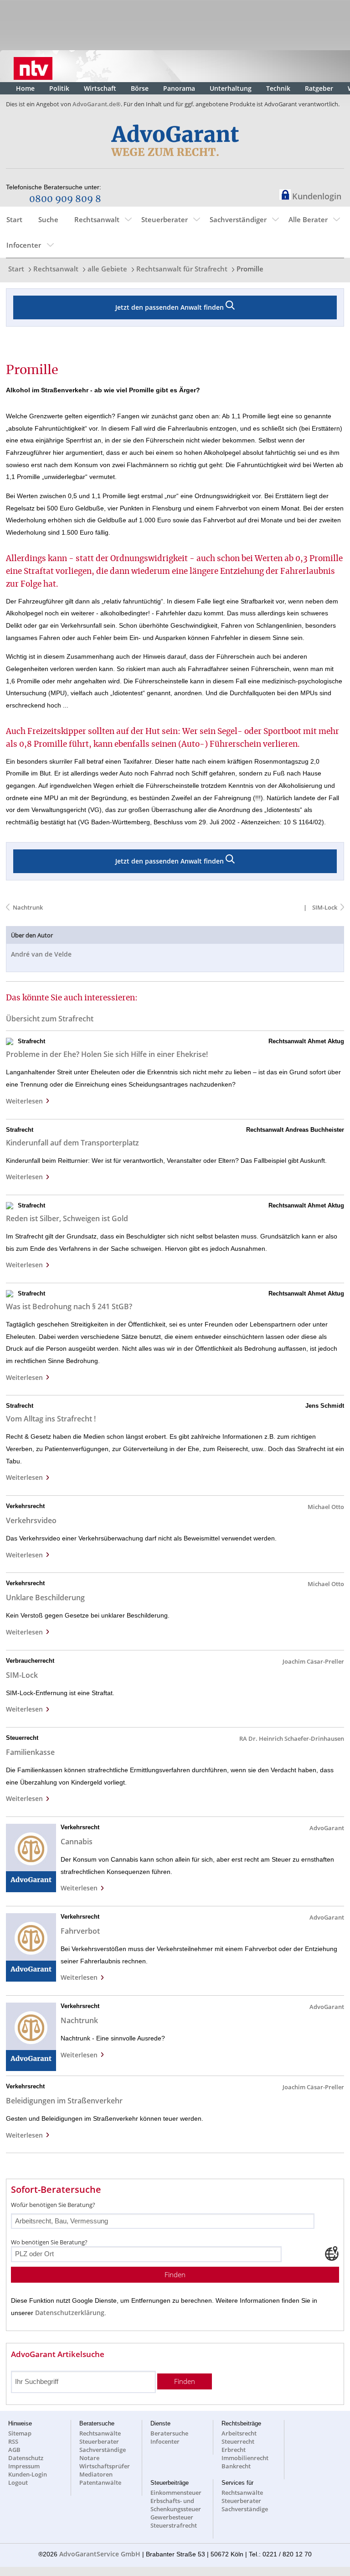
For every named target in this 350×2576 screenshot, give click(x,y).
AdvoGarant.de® (97, 104)
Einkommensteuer (176, 2493)
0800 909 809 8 (65, 199)
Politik (59, 88)
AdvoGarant (327, 1828)
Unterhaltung (231, 88)
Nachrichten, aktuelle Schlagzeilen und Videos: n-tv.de (33, 66)
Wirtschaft (100, 88)
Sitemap (20, 2433)
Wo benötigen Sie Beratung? (49, 2242)
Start (14, 219)
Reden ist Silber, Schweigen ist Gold (67, 1218)
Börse (140, 88)
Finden (175, 2275)
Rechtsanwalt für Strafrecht (182, 269)
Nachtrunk (28, 907)
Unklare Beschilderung (45, 1598)
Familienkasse (30, 1752)
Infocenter (24, 245)
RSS (13, 2441)
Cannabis (77, 1842)
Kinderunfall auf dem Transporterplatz (72, 1143)
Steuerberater (165, 219)
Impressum (24, 2466)
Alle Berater (308, 219)
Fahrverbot (80, 1931)
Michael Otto (326, 1507)
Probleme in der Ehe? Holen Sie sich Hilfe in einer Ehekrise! (107, 1054)
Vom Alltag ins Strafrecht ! (51, 1419)
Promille (250, 269)
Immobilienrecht (245, 2458)
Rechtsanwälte (100, 2433)
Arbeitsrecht (239, 2433)
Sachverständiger (238, 219)
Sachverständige (103, 2450)
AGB (14, 2450)
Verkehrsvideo (31, 1520)
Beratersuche (169, 2433)
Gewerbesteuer (172, 2517)
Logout (18, 2482)
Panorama (179, 88)
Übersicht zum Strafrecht (50, 1019)
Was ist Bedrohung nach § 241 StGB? (69, 1306)
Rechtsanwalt (97, 219)
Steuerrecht (238, 2441)
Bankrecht (236, 2466)
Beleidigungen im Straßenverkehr (64, 2101)
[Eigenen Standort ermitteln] (332, 2253)
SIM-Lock (324, 907)
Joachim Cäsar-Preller (313, 1661)
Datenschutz (26, 2458)
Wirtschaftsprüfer (105, 2466)
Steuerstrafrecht (174, 2525)
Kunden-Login (28, 2474)
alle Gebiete (107, 269)
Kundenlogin (317, 196)
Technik (278, 88)
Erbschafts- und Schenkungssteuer (176, 2505)
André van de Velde (41, 954)
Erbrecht (234, 2450)
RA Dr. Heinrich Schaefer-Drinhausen (292, 1738)
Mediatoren (96, 2474)
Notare (89, 2458)
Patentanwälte (100, 2482)
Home (25, 88)
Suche (48, 219)
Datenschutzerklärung (70, 2313)
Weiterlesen (26, 1101)
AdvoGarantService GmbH (100, 2554)
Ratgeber (319, 88)
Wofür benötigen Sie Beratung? (53, 2205)
